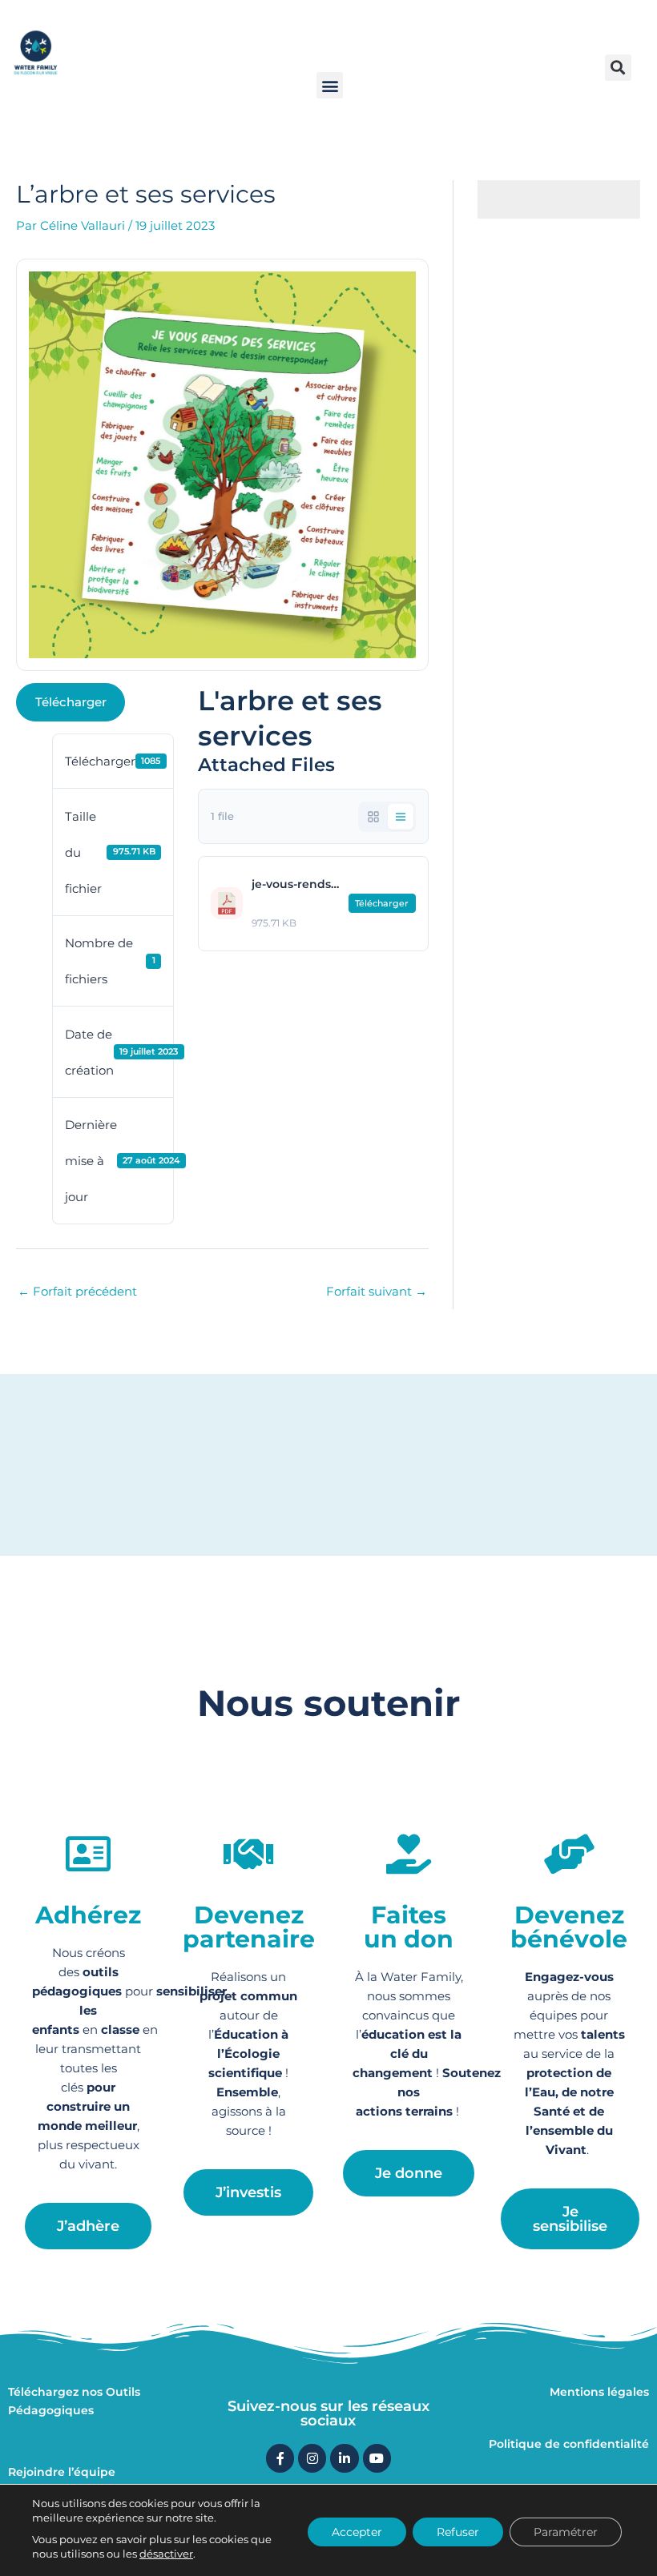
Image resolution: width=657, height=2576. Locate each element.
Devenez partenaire (249, 1927)
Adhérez (88, 1915)
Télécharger (71, 702)
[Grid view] (373, 817)
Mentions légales (599, 2392)
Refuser (458, 2532)
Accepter (357, 2532)
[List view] (401, 817)
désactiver (166, 2554)
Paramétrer (566, 2532)
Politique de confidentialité (569, 2444)
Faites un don (409, 1927)
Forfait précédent (77, 1291)
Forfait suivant (377, 1291)
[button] (330, 85)
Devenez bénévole (569, 1927)
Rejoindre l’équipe (62, 2472)
